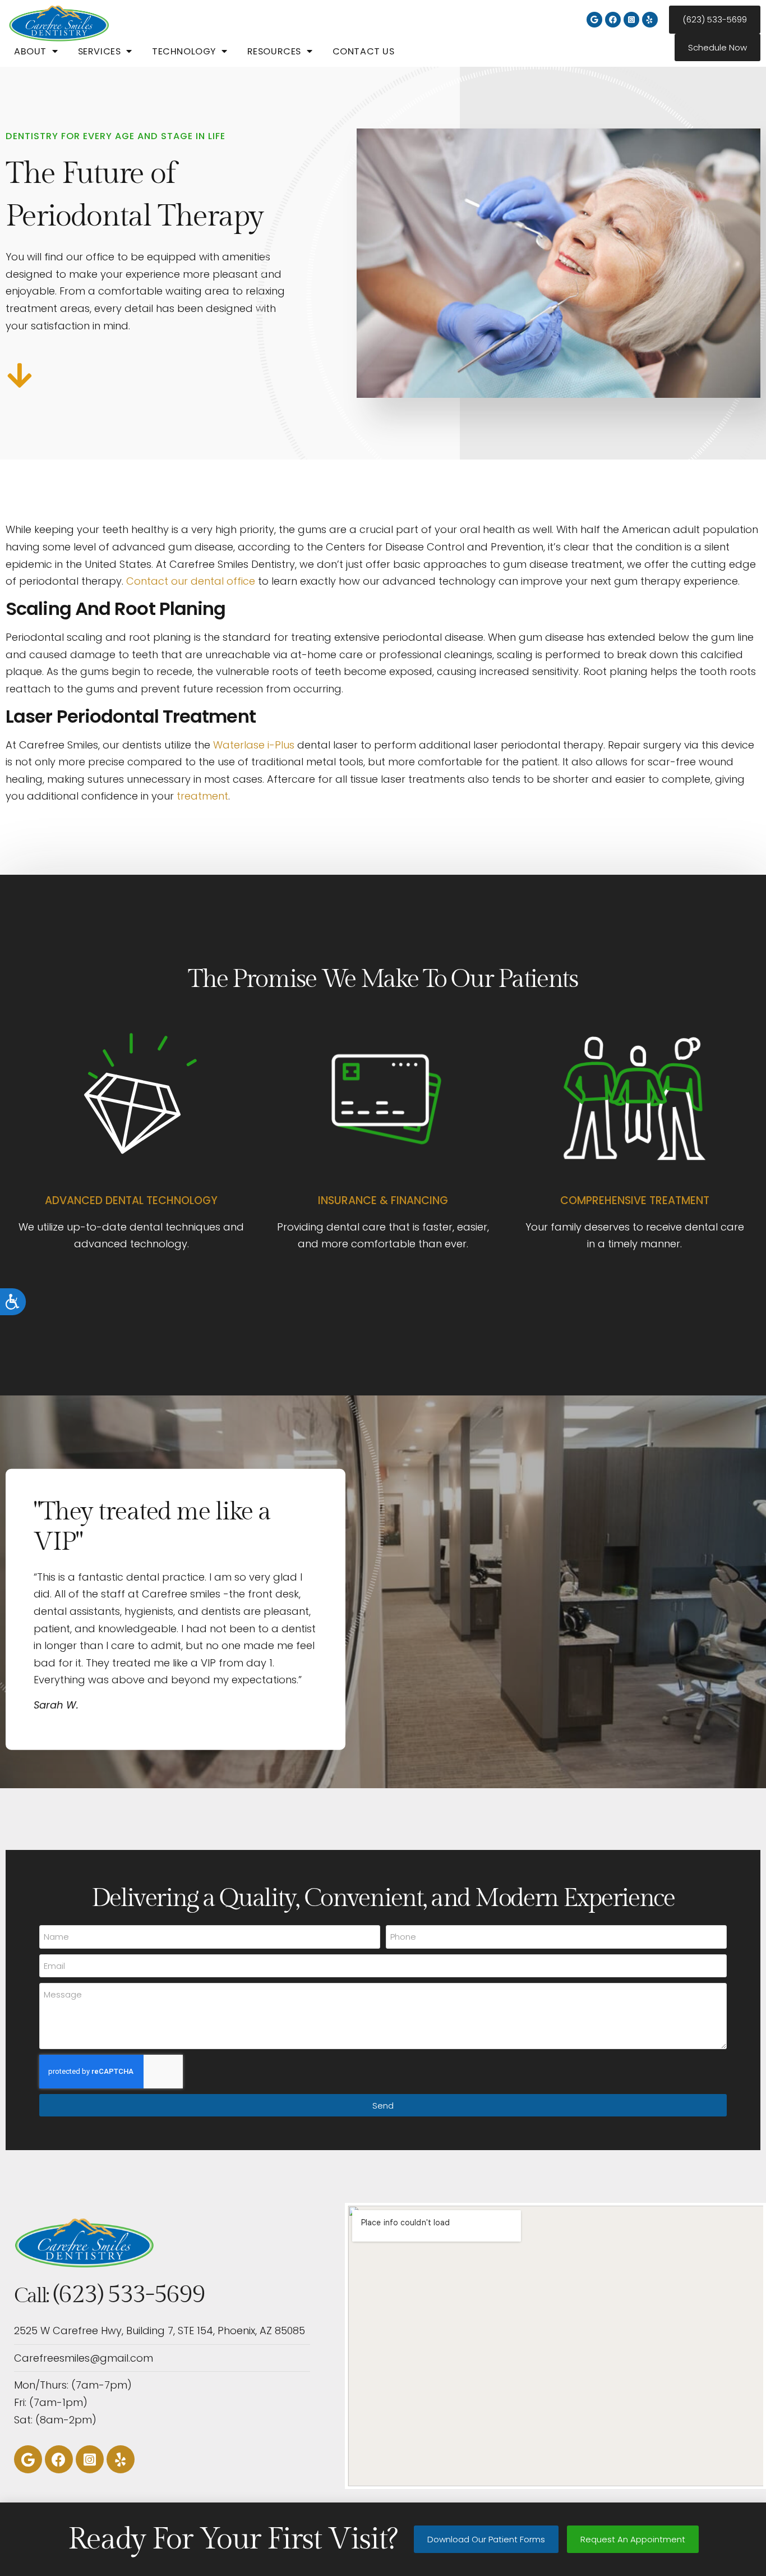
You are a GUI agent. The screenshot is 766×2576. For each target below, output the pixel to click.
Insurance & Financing (383, 1200)
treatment (202, 796)
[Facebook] (613, 20)
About (30, 51)
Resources (274, 51)
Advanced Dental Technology (131, 1200)
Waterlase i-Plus (254, 745)
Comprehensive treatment (635, 1200)
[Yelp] (650, 20)
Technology (184, 51)
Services (100, 51)
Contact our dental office (191, 581)
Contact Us (364, 51)
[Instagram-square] (631, 20)
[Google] (594, 20)
